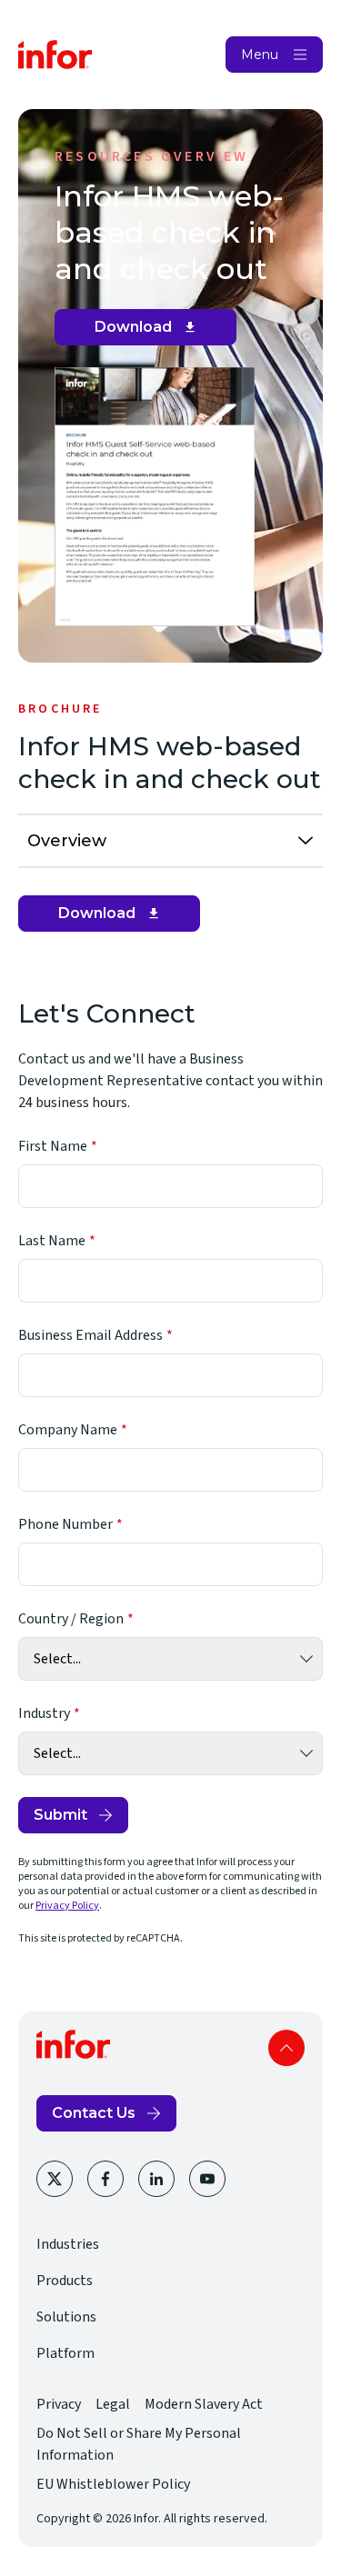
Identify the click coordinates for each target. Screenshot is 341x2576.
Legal (113, 2404)
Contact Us (94, 2113)
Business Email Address (90, 1335)
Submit (60, 1815)
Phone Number (65, 1524)
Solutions (66, 2317)
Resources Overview (152, 156)
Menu (260, 55)
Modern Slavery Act (204, 2404)
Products (65, 2281)
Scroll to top (286, 2048)
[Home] (55, 55)
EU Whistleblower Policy (113, 2484)
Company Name (68, 1430)
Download (152, 332)
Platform (65, 2353)
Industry (44, 1713)
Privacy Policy (67, 1906)
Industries (68, 2244)
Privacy (59, 2404)
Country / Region (71, 1619)
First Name (53, 1146)
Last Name (52, 1241)
